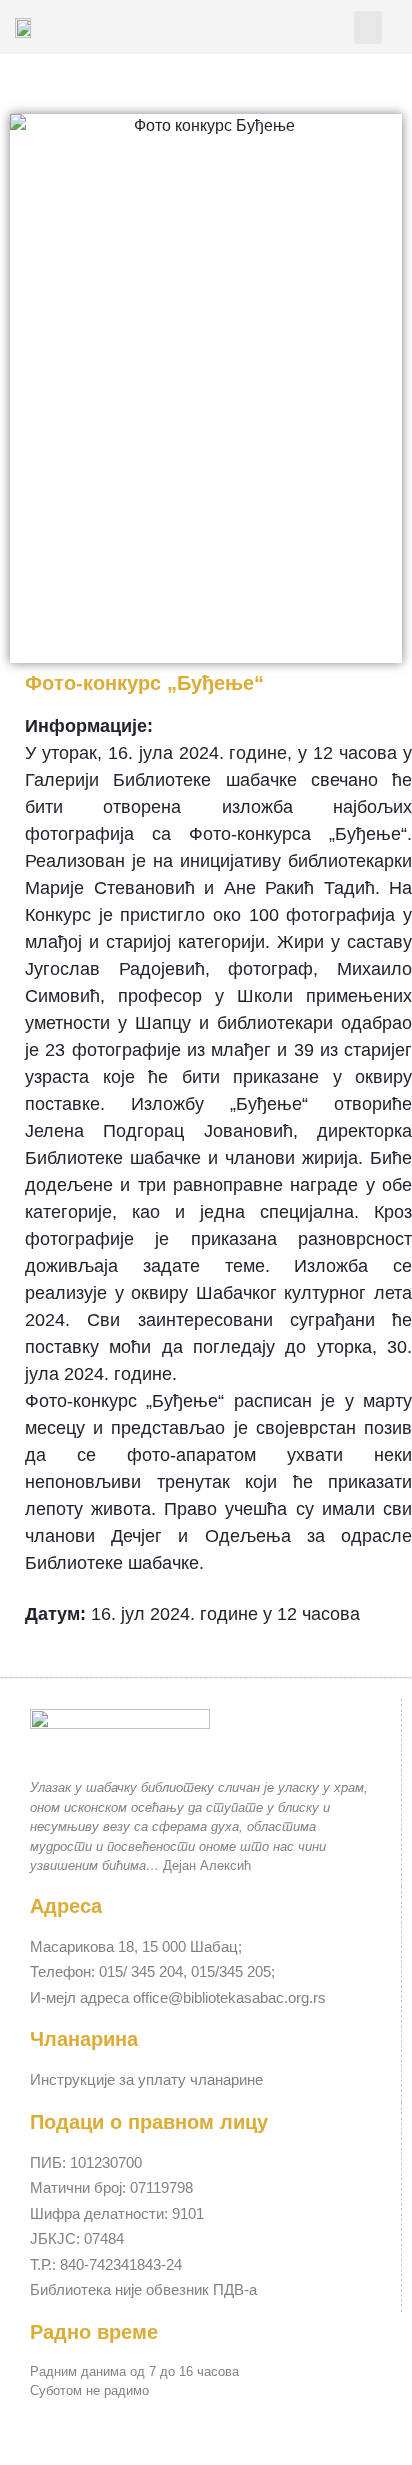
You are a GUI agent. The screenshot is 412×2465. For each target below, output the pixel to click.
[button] (368, 27)
